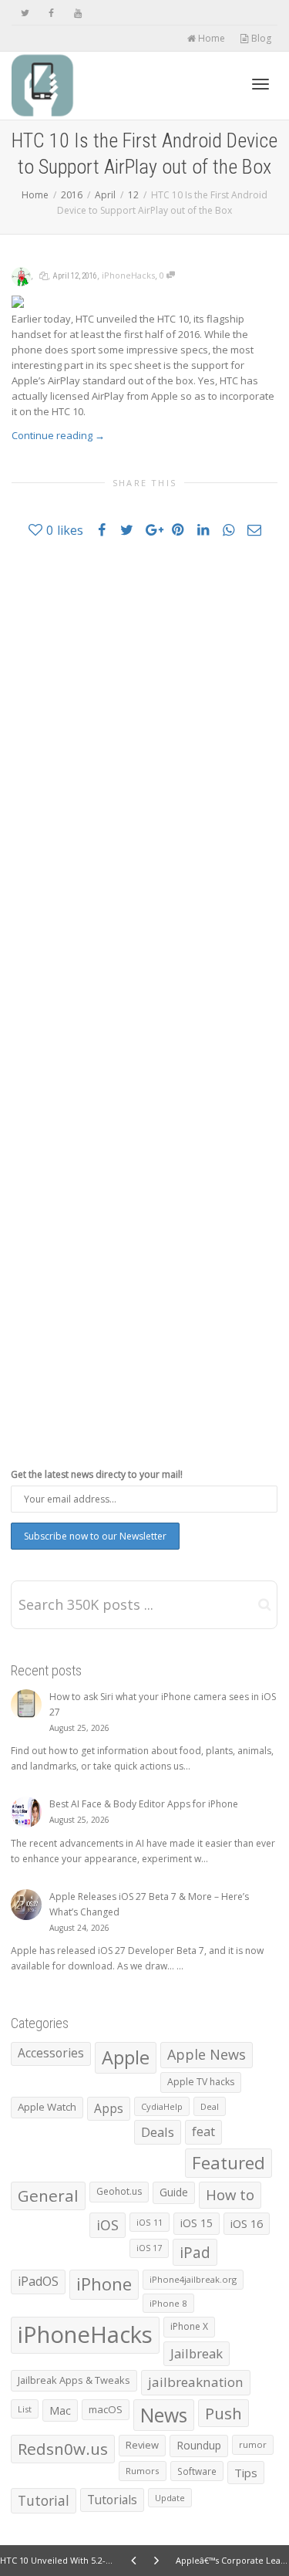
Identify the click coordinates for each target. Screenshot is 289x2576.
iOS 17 (149, 2248)
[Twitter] (25, 13)
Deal (210, 2106)
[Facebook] (51, 13)
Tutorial (44, 2500)
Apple (126, 2057)
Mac (60, 2410)
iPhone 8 (168, 2303)
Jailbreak (197, 2353)
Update (170, 2498)
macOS (106, 2409)
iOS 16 (247, 2223)
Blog (260, 38)
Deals (158, 2132)
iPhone (104, 2284)
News (164, 2415)
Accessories (51, 2053)
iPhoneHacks (128, 275)
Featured (229, 2163)
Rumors (143, 2471)
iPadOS (38, 2281)
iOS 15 (197, 2223)
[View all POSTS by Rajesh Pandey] (21, 275)
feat (203, 2131)
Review (142, 2445)
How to (230, 2194)
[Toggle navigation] (260, 84)
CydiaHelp (162, 2106)
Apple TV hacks (201, 2082)
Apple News (207, 2054)
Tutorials (112, 2500)
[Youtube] (77, 13)
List (25, 2409)
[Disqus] (144, 770)
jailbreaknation (196, 2382)
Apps (109, 2108)
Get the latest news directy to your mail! (97, 1474)
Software (197, 2471)
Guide (174, 2192)
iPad (195, 2252)
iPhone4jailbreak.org (193, 2279)
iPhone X (189, 2326)
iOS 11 (150, 2222)
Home (210, 38)
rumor (253, 2444)
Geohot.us (119, 2191)
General (48, 2196)
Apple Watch (47, 2107)
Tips (246, 2473)
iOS (108, 2225)
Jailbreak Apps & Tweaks (74, 2380)
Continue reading (58, 435)
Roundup (199, 2445)
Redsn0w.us (63, 2449)
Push (223, 2413)
